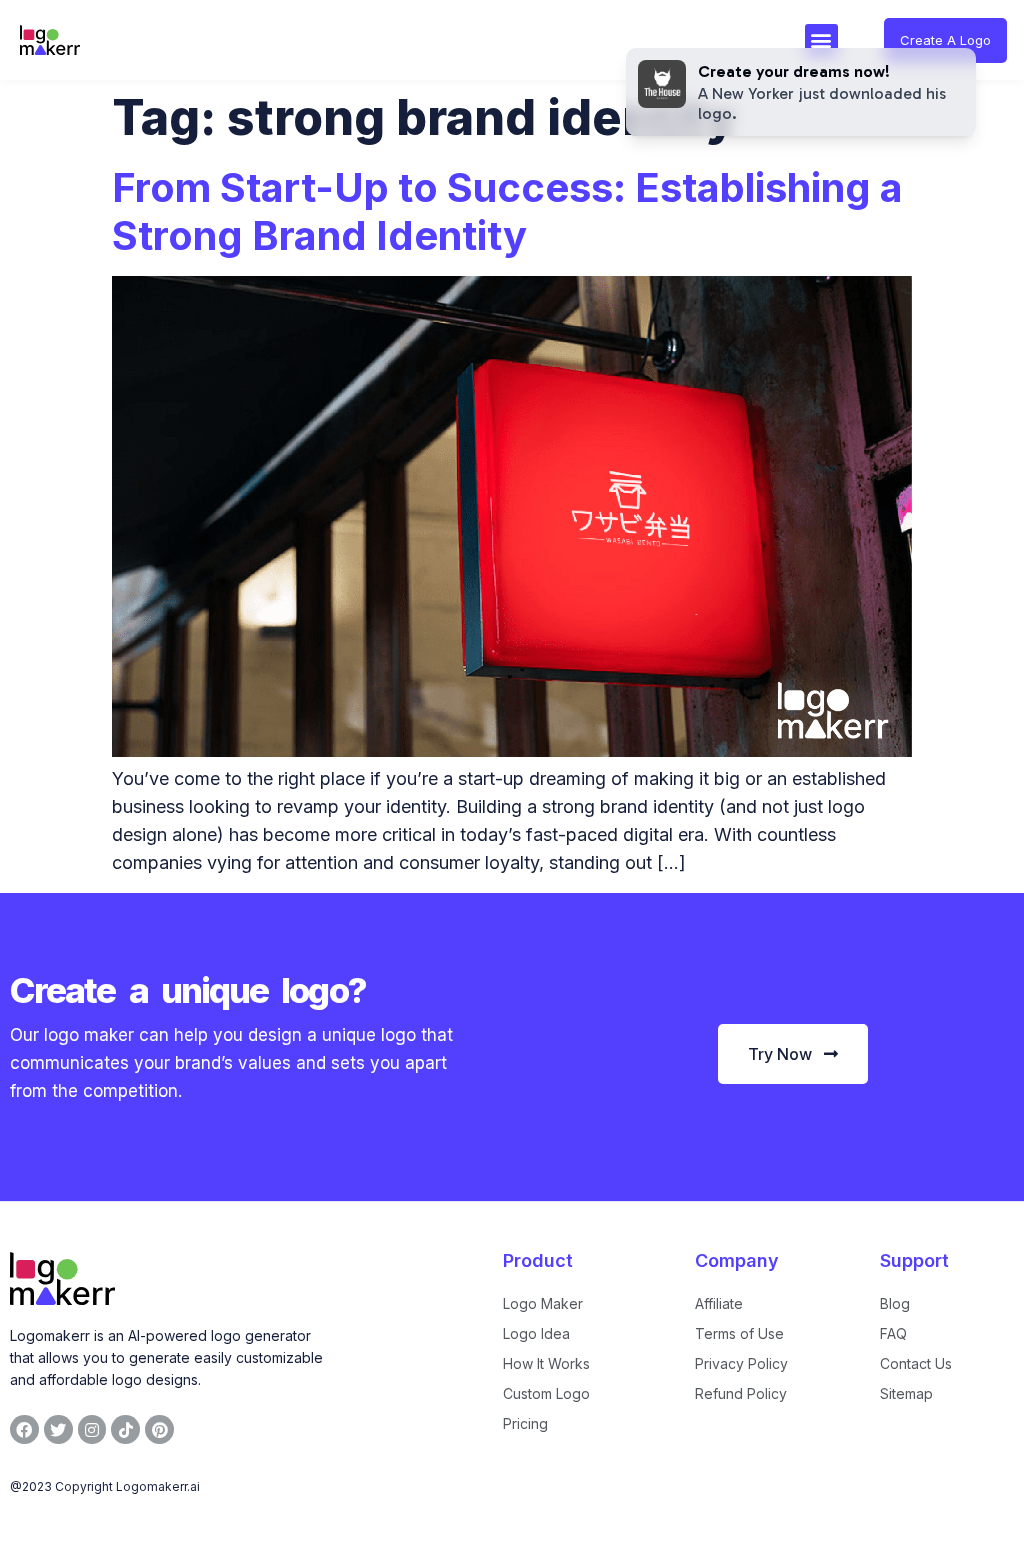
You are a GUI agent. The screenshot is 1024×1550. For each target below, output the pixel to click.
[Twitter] (58, 1429)
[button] (821, 40)
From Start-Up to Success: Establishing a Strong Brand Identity (507, 211)
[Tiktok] (125, 1429)
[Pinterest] (159, 1429)
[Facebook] (24, 1429)
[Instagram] (92, 1429)
